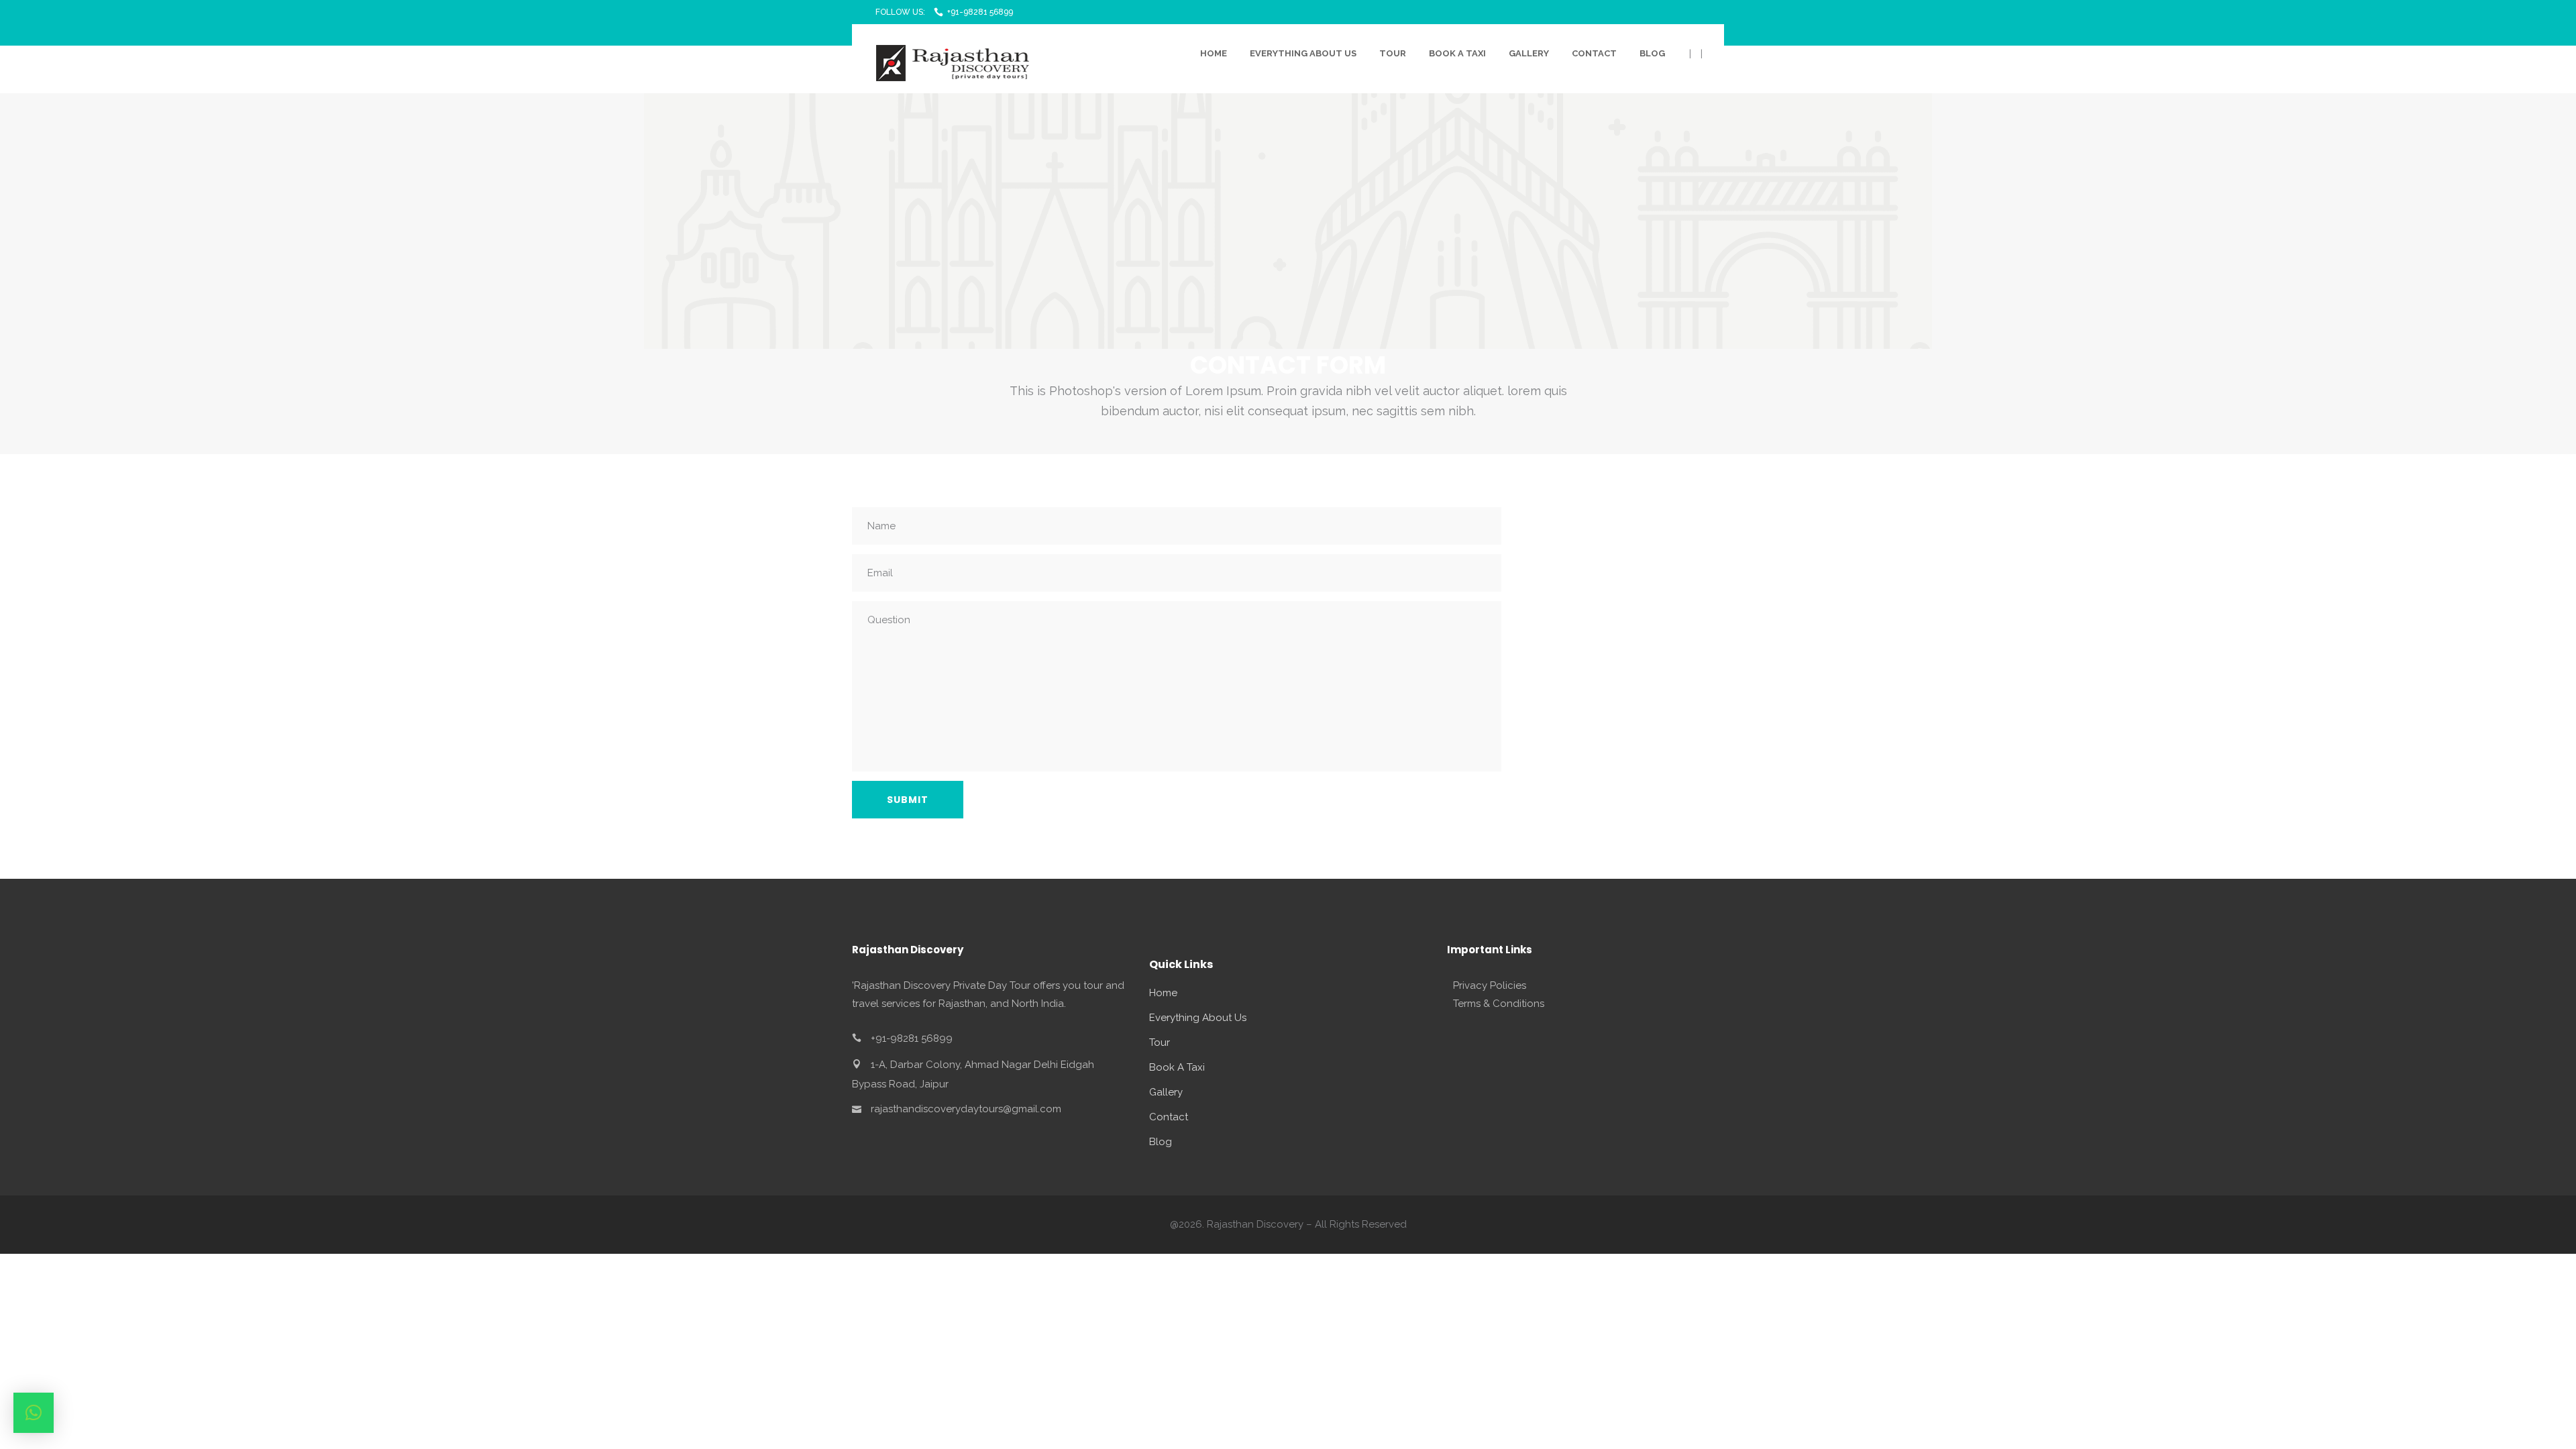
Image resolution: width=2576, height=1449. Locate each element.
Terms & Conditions (1499, 1004)
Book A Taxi (1177, 1067)
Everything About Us (1198, 1018)
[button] (34, 1413)
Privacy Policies (1490, 985)
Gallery (1166, 1092)
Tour (1160, 1042)
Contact (1169, 1117)
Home (1163, 993)
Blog (1161, 1142)
